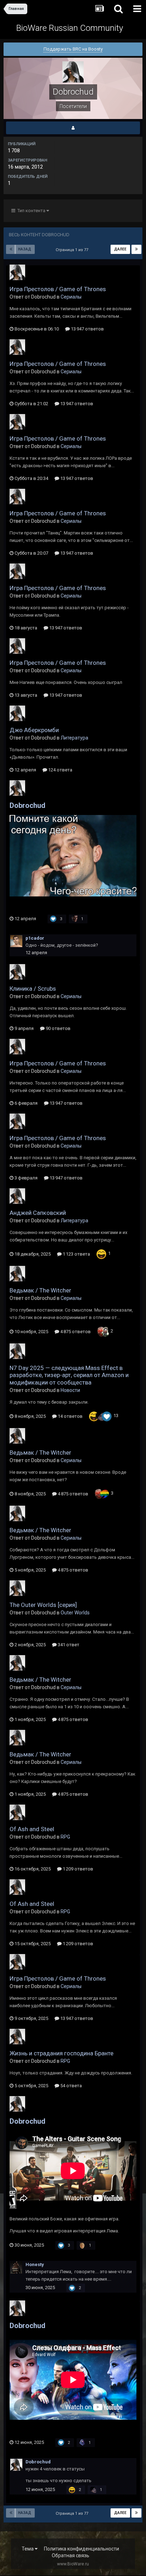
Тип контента (31, 211)
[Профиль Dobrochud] (73, 128)
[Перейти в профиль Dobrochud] (17, 272)
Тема (28, 2549)
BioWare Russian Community (70, 28)
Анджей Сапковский (38, 1213)
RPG (65, 1837)
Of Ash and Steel (32, 1829)
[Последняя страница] (136, 249)
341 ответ (68, 1645)
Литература (74, 738)
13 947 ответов (87, 329)
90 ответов (58, 1028)
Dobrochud (27, 805)
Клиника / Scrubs (33, 989)
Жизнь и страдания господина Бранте (61, 2053)
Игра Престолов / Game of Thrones (58, 289)
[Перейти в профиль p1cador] (16, 941)
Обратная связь (71, 2555)
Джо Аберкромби (34, 730)
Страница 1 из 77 (73, 250)
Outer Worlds (75, 1613)
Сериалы (71, 297)
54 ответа (71, 2086)
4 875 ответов (75, 1332)
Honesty (35, 2264)
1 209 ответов (77, 1869)
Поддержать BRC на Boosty (73, 49)
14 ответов (70, 1416)
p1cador (35, 938)
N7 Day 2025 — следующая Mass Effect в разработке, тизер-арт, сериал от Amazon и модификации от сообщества (69, 1375)
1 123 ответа (76, 1254)
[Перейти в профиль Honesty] (16, 2268)
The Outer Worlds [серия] (43, 1605)
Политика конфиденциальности (82, 2549)
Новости (70, 1390)
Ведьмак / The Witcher (40, 1290)
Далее (120, 249)
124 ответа (60, 770)
